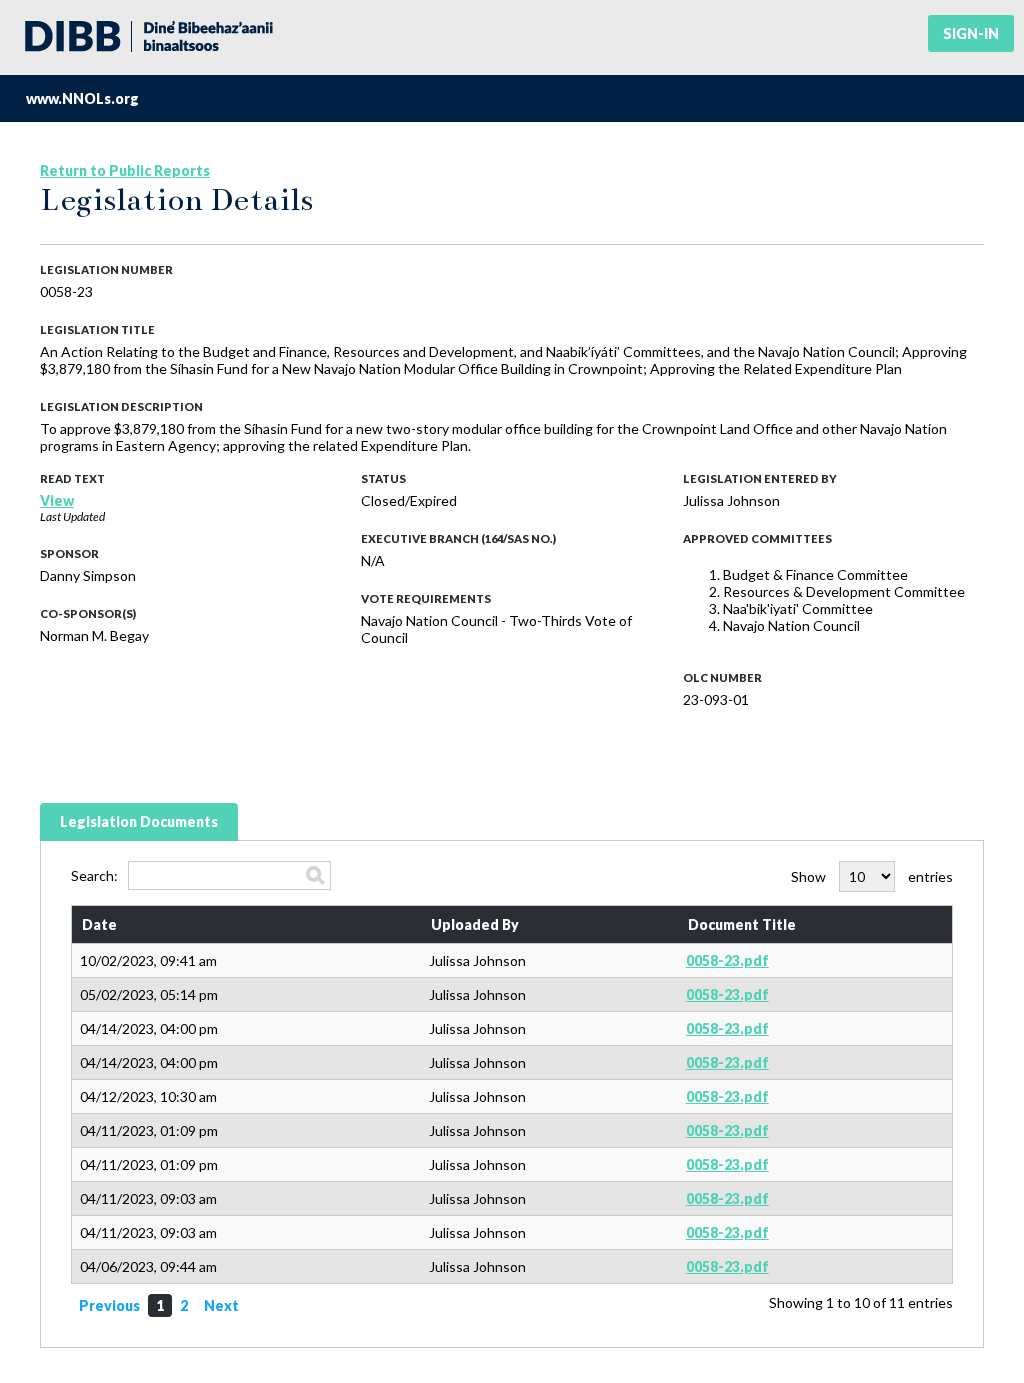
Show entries (872, 876)
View (57, 500)
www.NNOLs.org (82, 98)
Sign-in (971, 33)
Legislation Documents (139, 821)
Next (221, 1305)
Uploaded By (475, 924)
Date (99, 924)
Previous (109, 1305)
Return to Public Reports (125, 170)
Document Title (742, 924)
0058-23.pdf (727, 960)
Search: (94, 875)
